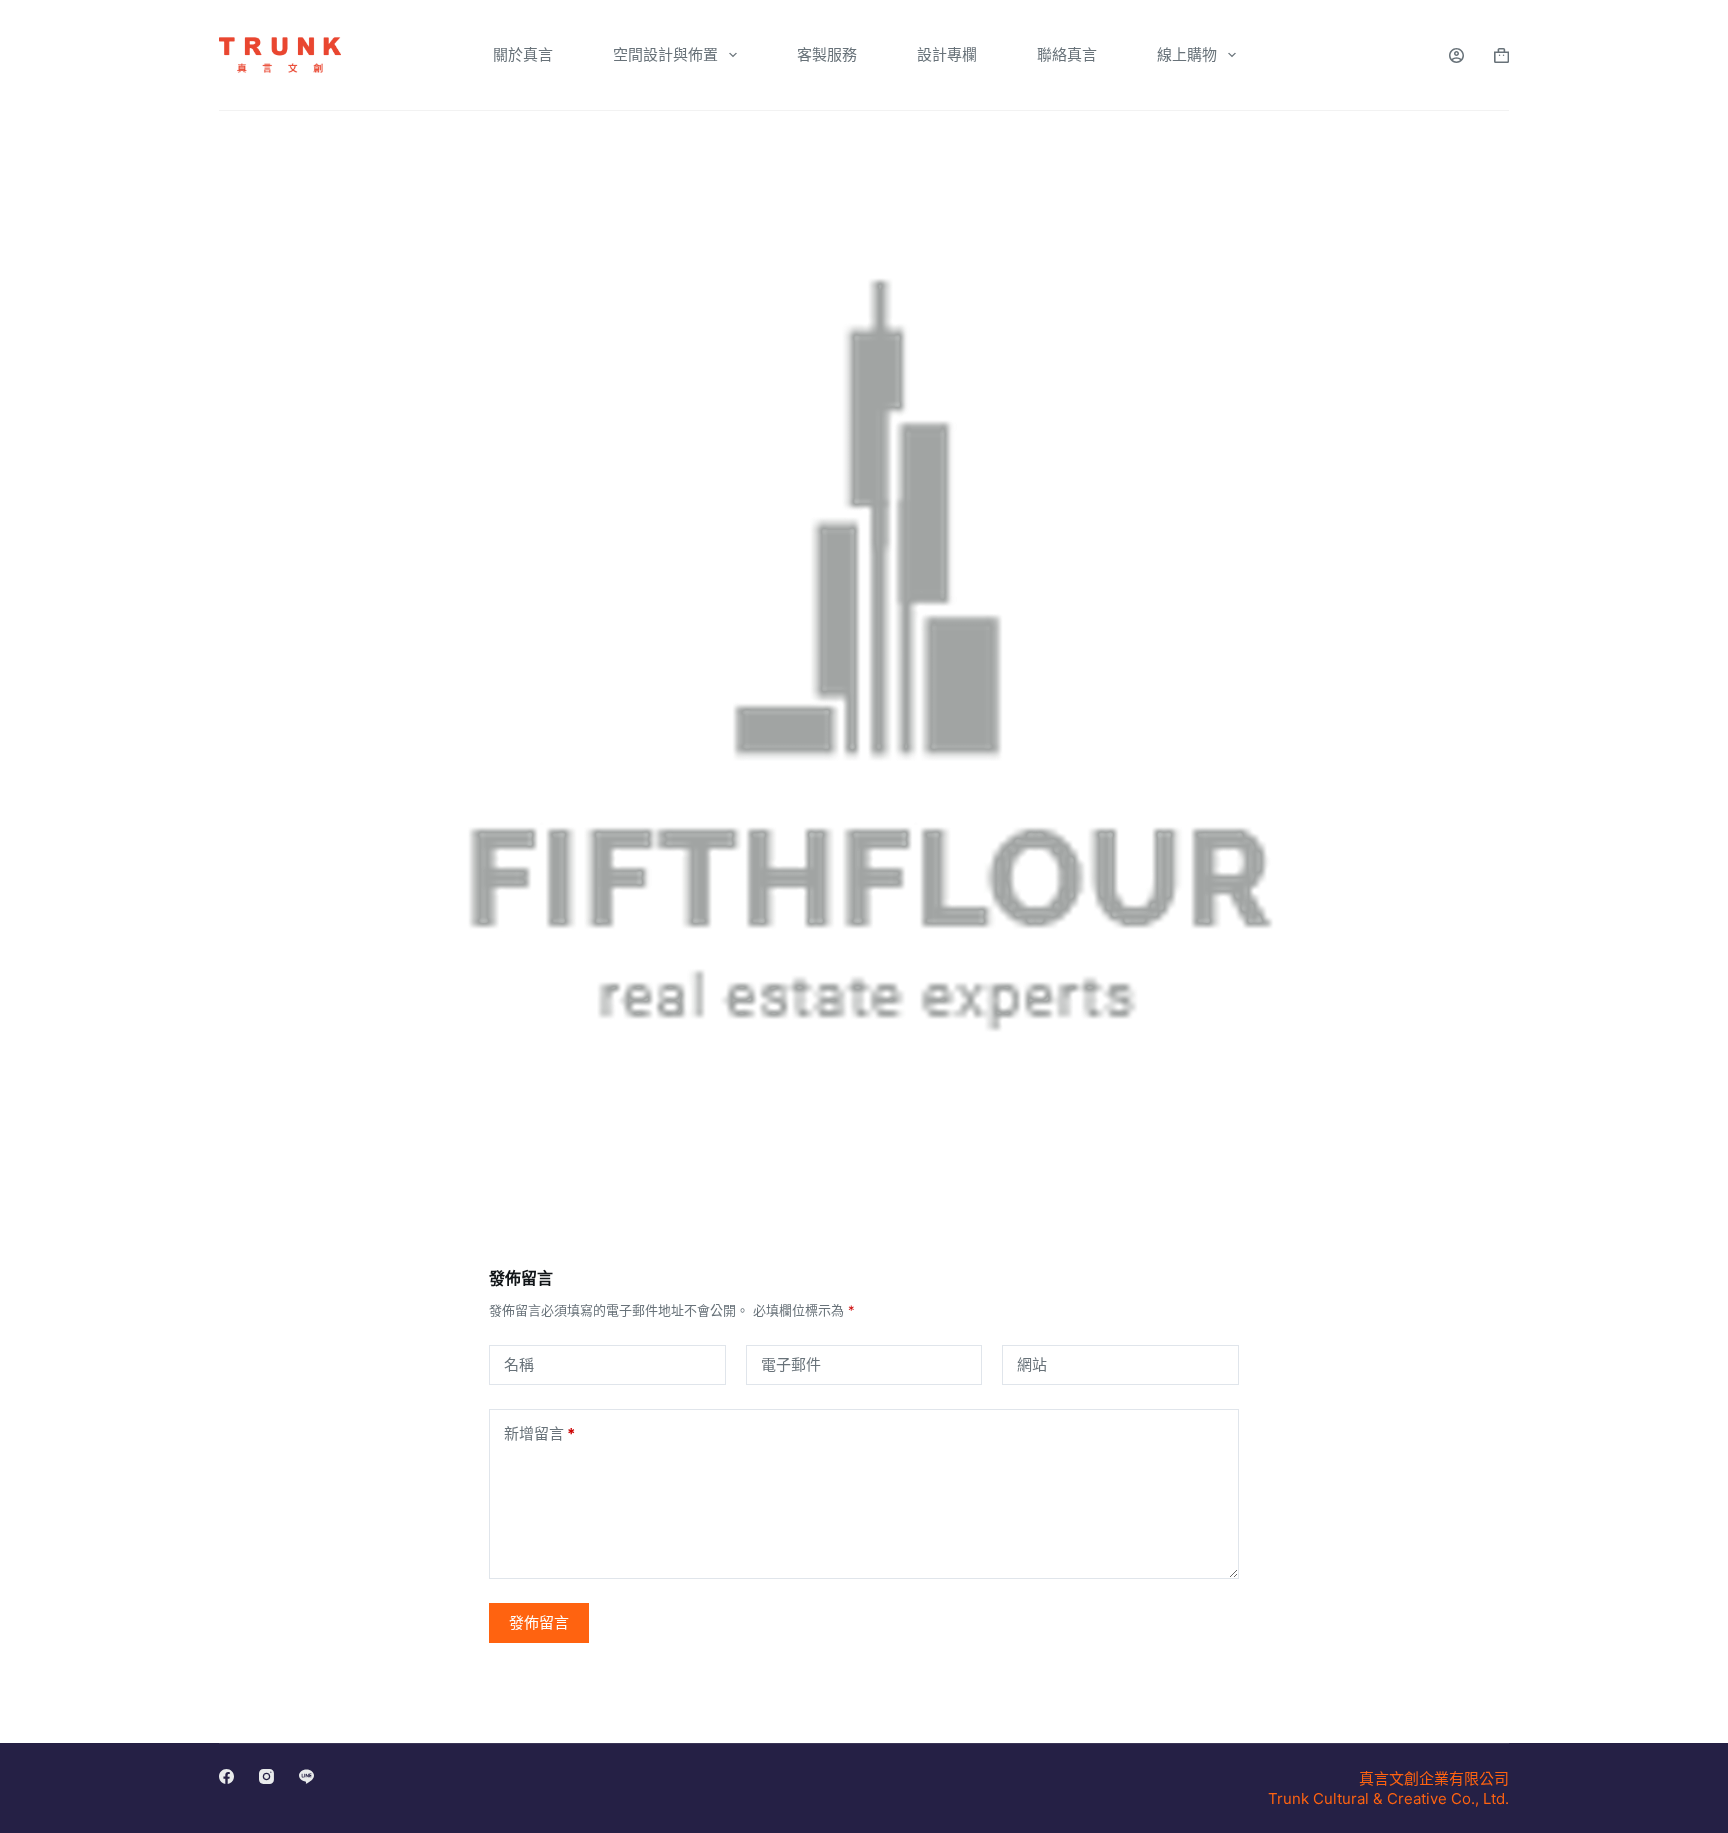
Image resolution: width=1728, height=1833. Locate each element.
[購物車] (1501, 55)
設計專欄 (947, 54)
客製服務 (827, 54)
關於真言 (523, 54)
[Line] (306, 1776)
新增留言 (539, 1433)
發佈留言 (539, 1622)
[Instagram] (266, 1776)
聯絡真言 (1067, 54)
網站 (1032, 1364)
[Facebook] (226, 1776)
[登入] (1456, 55)
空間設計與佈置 (665, 54)
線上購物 (1187, 54)
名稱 (519, 1364)
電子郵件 (791, 1364)
